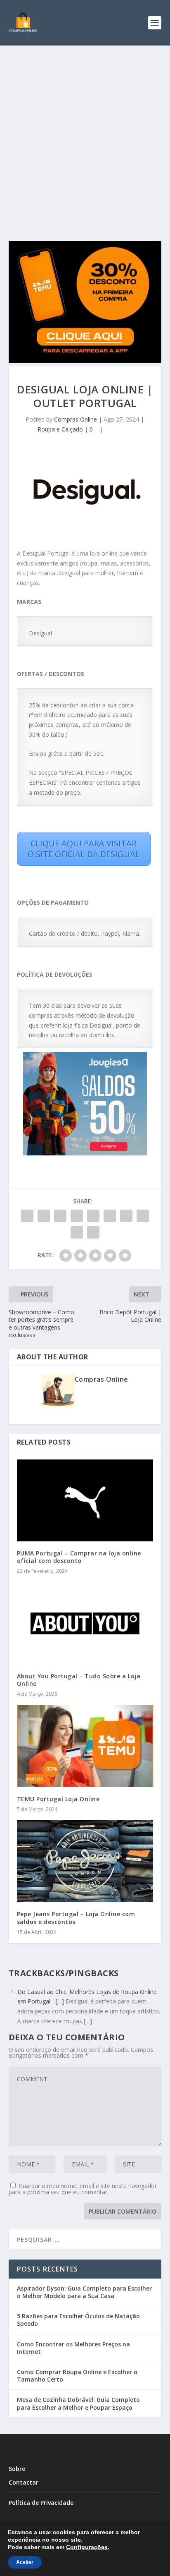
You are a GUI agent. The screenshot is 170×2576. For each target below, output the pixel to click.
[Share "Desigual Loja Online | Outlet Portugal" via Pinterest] (93, 1216)
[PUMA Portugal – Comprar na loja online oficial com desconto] (85, 1500)
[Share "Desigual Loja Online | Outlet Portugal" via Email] (77, 1232)
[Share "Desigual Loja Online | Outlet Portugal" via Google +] (60, 1216)
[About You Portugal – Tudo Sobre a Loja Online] (85, 1623)
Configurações (87, 2547)
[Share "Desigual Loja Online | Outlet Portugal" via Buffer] (126, 1216)
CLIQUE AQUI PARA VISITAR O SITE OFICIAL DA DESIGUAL (84, 849)
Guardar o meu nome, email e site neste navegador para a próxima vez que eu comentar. (83, 2189)
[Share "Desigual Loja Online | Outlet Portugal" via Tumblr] (77, 1216)
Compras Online (76, 419)
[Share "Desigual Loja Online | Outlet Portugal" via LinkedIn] (110, 1216)
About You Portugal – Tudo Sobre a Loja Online (79, 1680)
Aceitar (25, 2562)
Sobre (17, 2469)
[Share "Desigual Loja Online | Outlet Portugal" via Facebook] (27, 1216)
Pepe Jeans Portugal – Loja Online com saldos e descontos (76, 1918)
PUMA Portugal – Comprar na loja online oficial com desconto (79, 1557)
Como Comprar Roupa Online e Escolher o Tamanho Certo (77, 2376)
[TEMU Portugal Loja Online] (85, 1746)
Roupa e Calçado (60, 429)
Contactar (24, 2482)
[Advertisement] (85, 135)
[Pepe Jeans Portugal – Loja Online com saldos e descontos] (85, 1861)
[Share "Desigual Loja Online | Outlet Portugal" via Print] (93, 1232)
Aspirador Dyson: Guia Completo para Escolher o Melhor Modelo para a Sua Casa (84, 2292)
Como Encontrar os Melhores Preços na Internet (73, 2348)
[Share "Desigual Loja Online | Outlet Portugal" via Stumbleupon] (143, 1216)
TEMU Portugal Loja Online (58, 1799)
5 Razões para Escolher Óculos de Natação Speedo (78, 2320)
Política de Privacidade (41, 2503)
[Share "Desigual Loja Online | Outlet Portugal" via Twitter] (44, 1216)
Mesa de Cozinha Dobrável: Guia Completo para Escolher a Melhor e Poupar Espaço (78, 2403)
